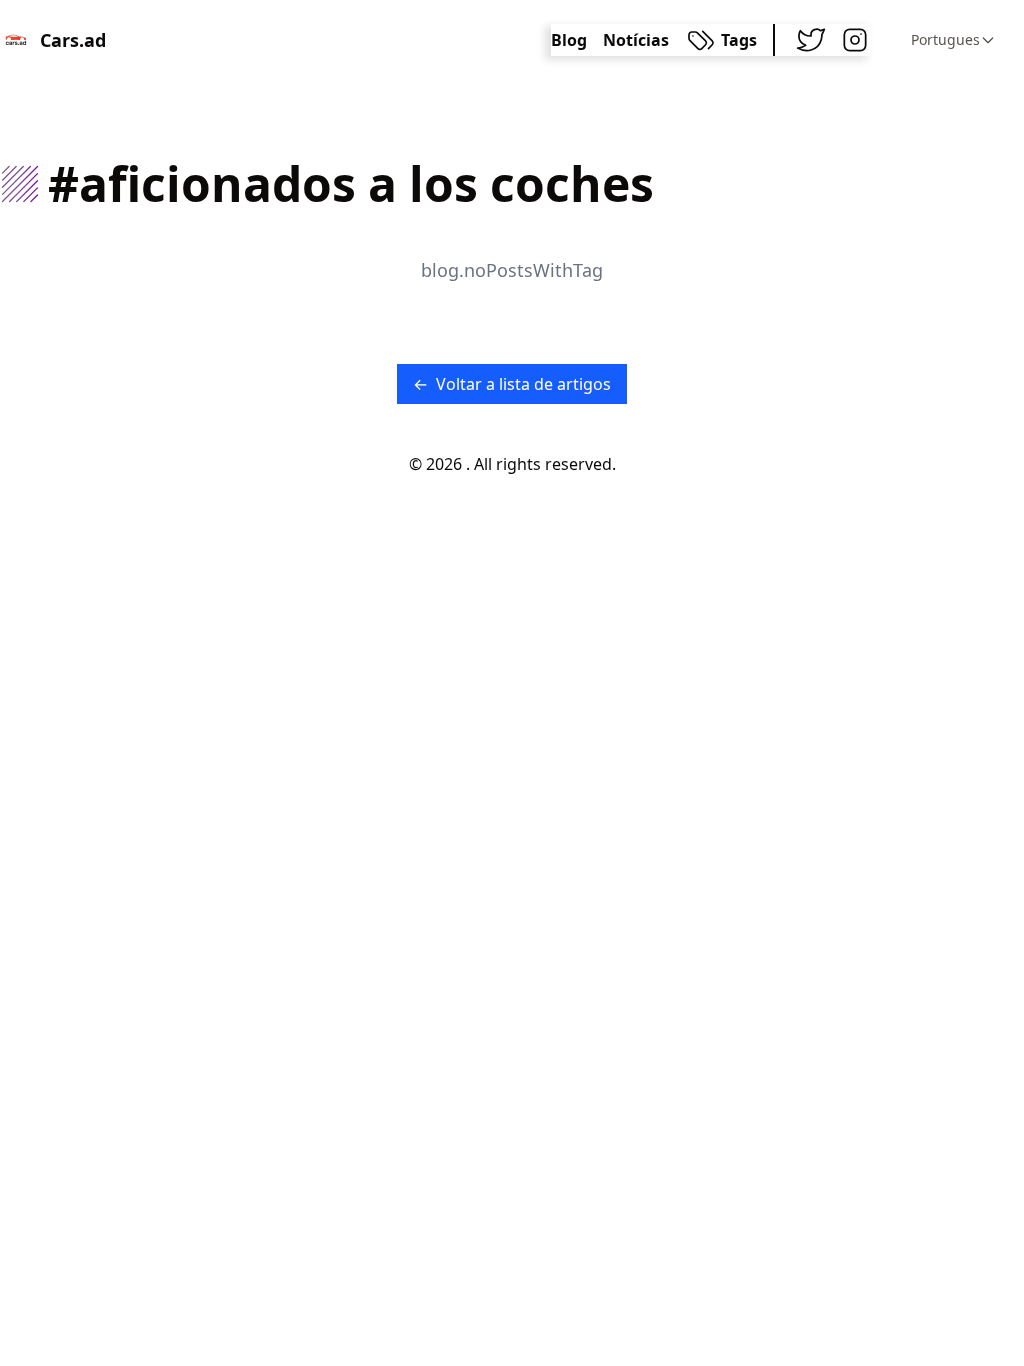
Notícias (636, 40)
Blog (569, 40)
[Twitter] (811, 40)
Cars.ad (73, 40)
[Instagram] (855, 40)
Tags (739, 40)
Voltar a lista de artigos (512, 384)
